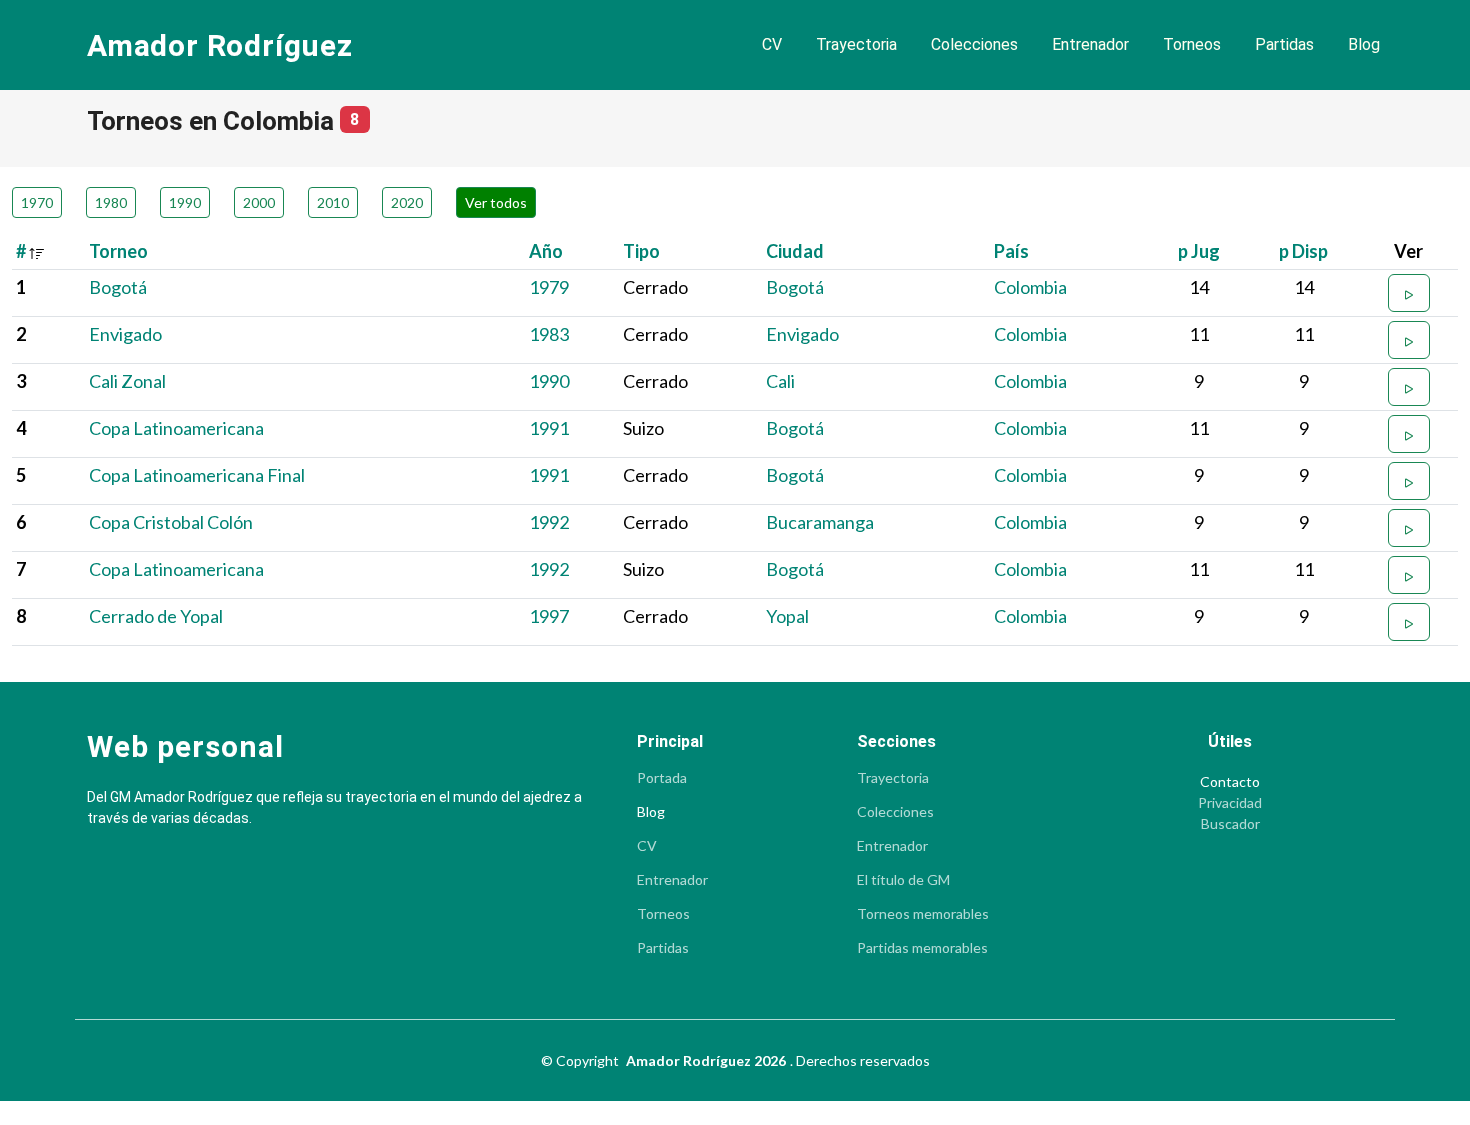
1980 (111, 202)
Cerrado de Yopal (156, 616)
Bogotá (118, 287)
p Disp (1303, 251)
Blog (1364, 44)
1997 (549, 616)
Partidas (1284, 44)
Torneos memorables (923, 914)
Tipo (641, 251)
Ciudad (795, 251)
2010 (333, 202)
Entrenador (1090, 44)
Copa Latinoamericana (176, 428)
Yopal (787, 616)
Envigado (125, 334)
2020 (407, 202)
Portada (662, 778)
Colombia (1030, 287)
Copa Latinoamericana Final (197, 475)
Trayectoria (856, 44)
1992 (549, 522)
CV (772, 44)
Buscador (1230, 824)
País (1011, 251)
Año (546, 251)
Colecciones (974, 44)
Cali (780, 381)
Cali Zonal (127, 381)
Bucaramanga (820, 522)
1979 (549, 287)
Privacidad (1230, 803)
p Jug (1199, 251)
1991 (549, 428)
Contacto (1230, 782)
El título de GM (903, 880)
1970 (37, 202)
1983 (549, 334)
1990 (185, 202)
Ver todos (496, 202)
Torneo (118, 251)
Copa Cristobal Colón (171, 522)
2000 (259, 202)
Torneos (1192, 44)
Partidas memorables (922, 948)
